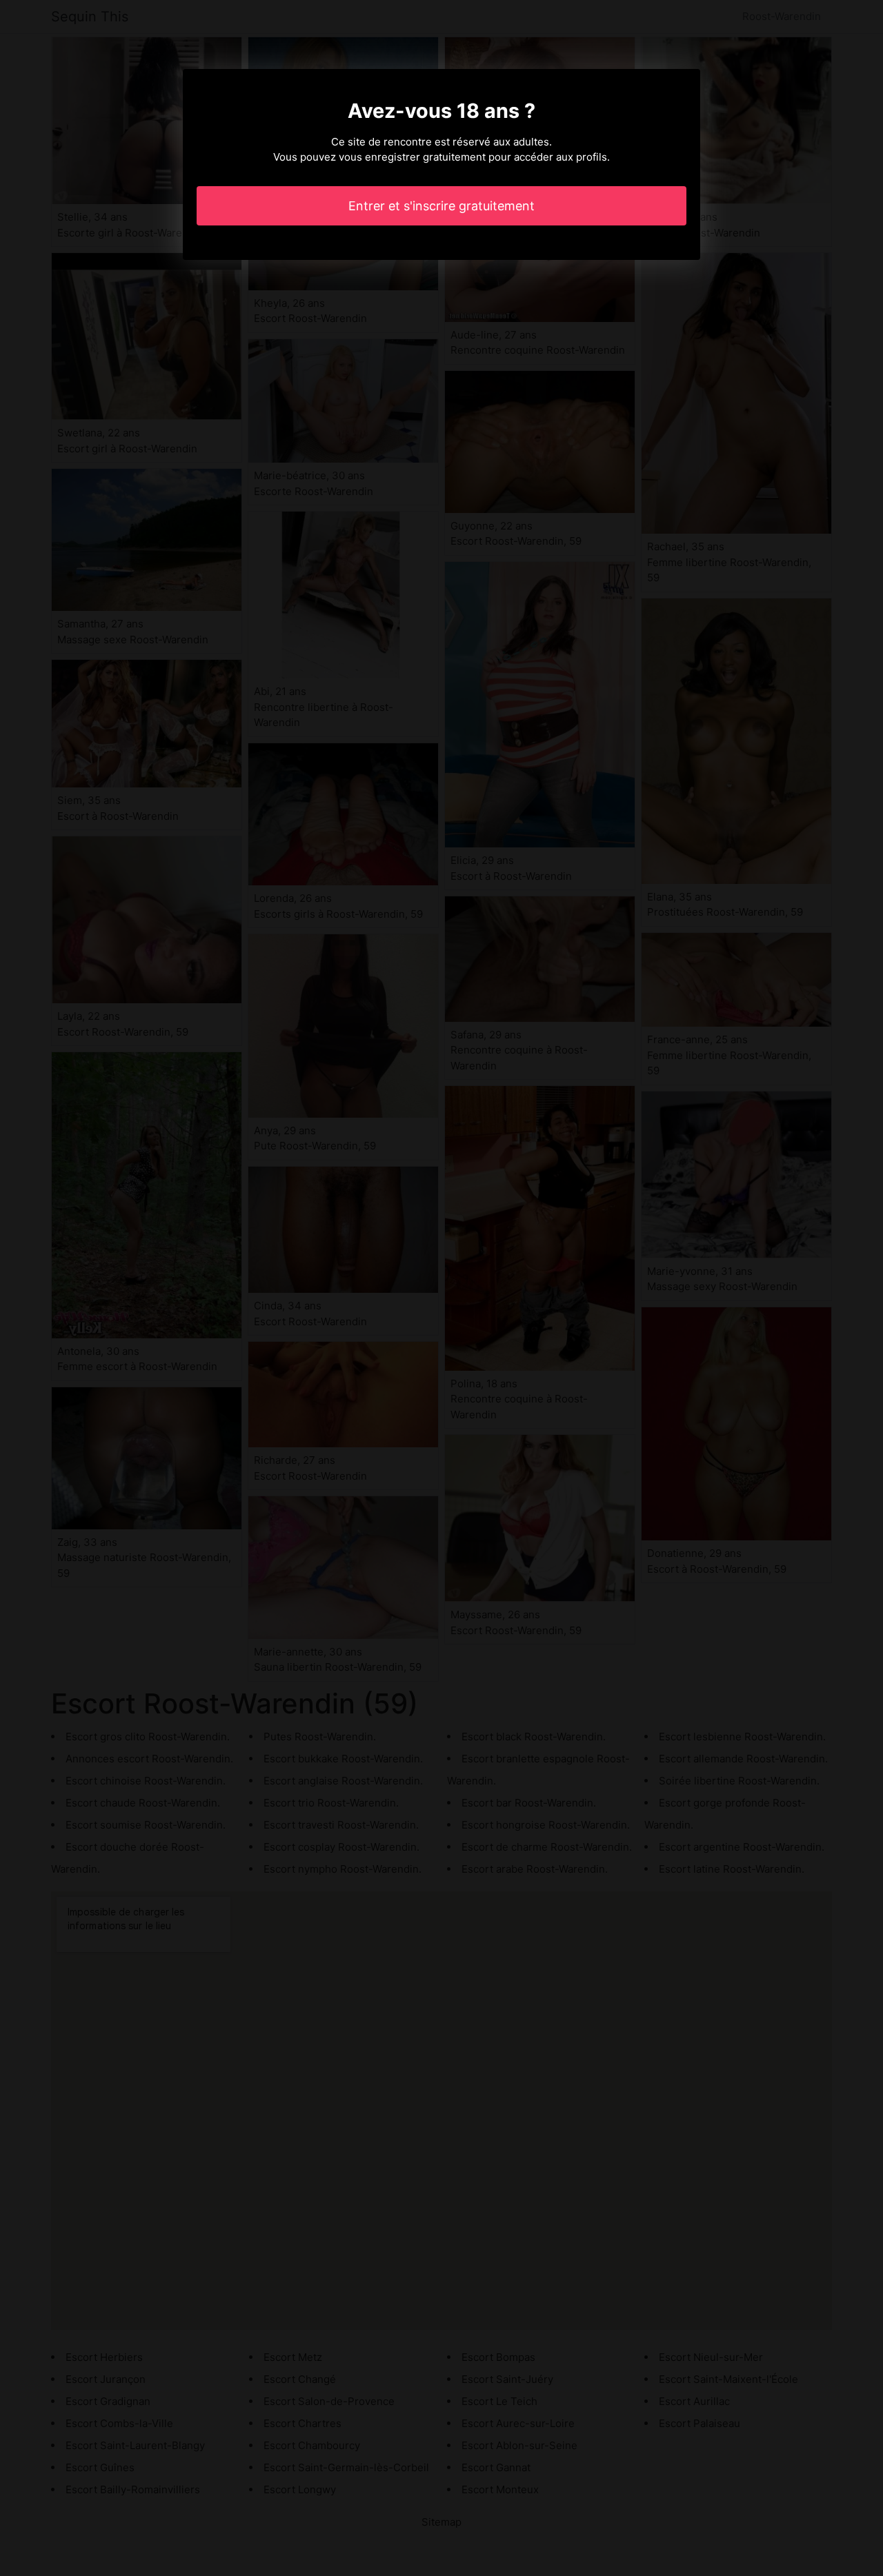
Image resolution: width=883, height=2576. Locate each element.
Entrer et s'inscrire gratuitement (441, 206)
